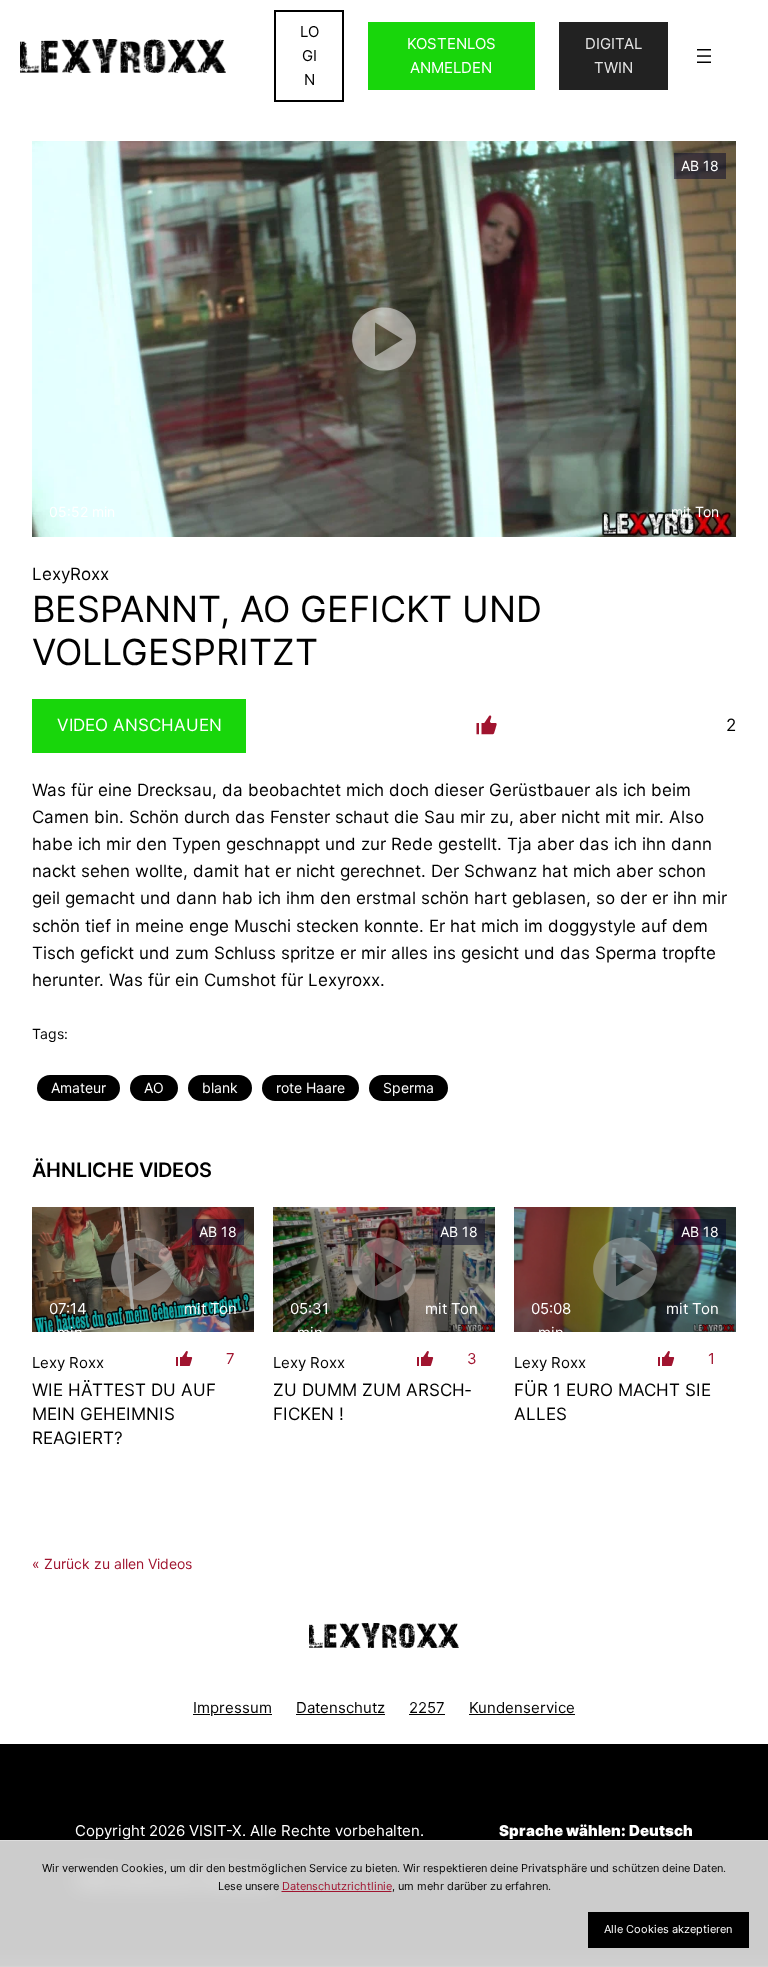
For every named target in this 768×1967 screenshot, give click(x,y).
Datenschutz (340, 1707)
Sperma (408, 1087)
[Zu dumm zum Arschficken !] (384, 1269)
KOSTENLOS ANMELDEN (451, 55)
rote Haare (310, 1087)
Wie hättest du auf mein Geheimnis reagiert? (124, 1413)
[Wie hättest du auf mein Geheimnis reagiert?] (143, 1269)
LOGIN (309, 55)
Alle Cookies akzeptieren (668, 1929)
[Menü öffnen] (704, 56)
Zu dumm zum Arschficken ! (372, 1401)
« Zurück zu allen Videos (112, 1563)
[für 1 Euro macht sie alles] (625, 1269)
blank (220, 1087)
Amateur (78, 1087)
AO (154, 1087)
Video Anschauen (139, 725)
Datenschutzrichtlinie (337, 1886)
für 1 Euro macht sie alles (612, 1401)
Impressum (232, 1707)
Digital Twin (613, 55)
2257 (427, 1707)
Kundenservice (522, 1707)
